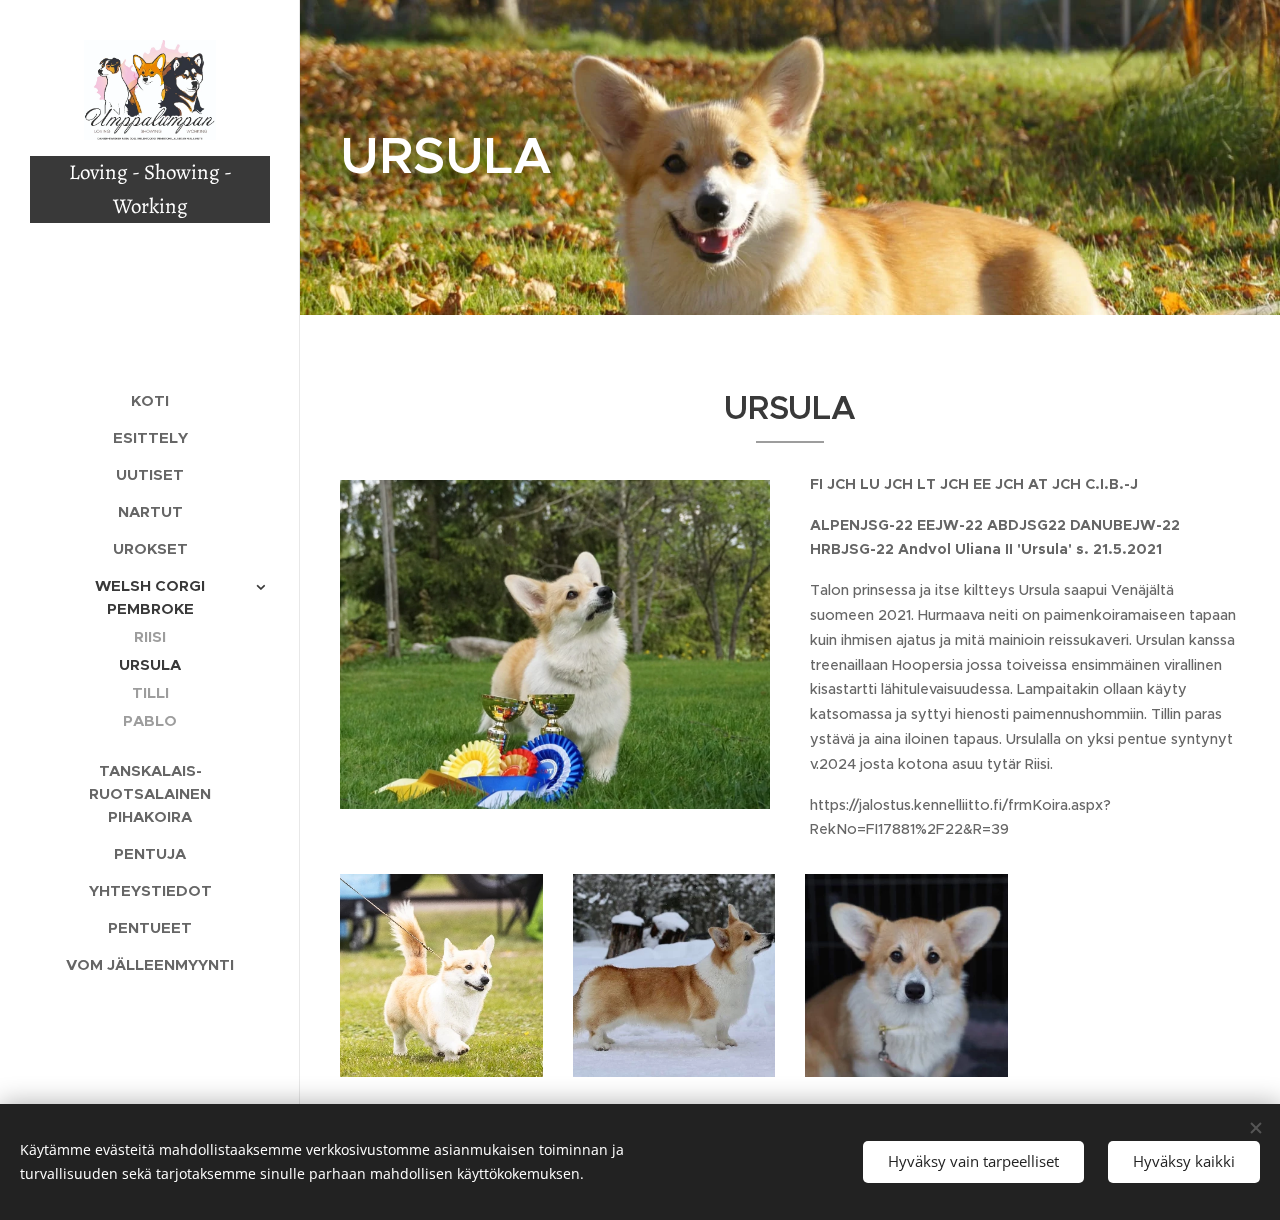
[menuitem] (150, 400)
